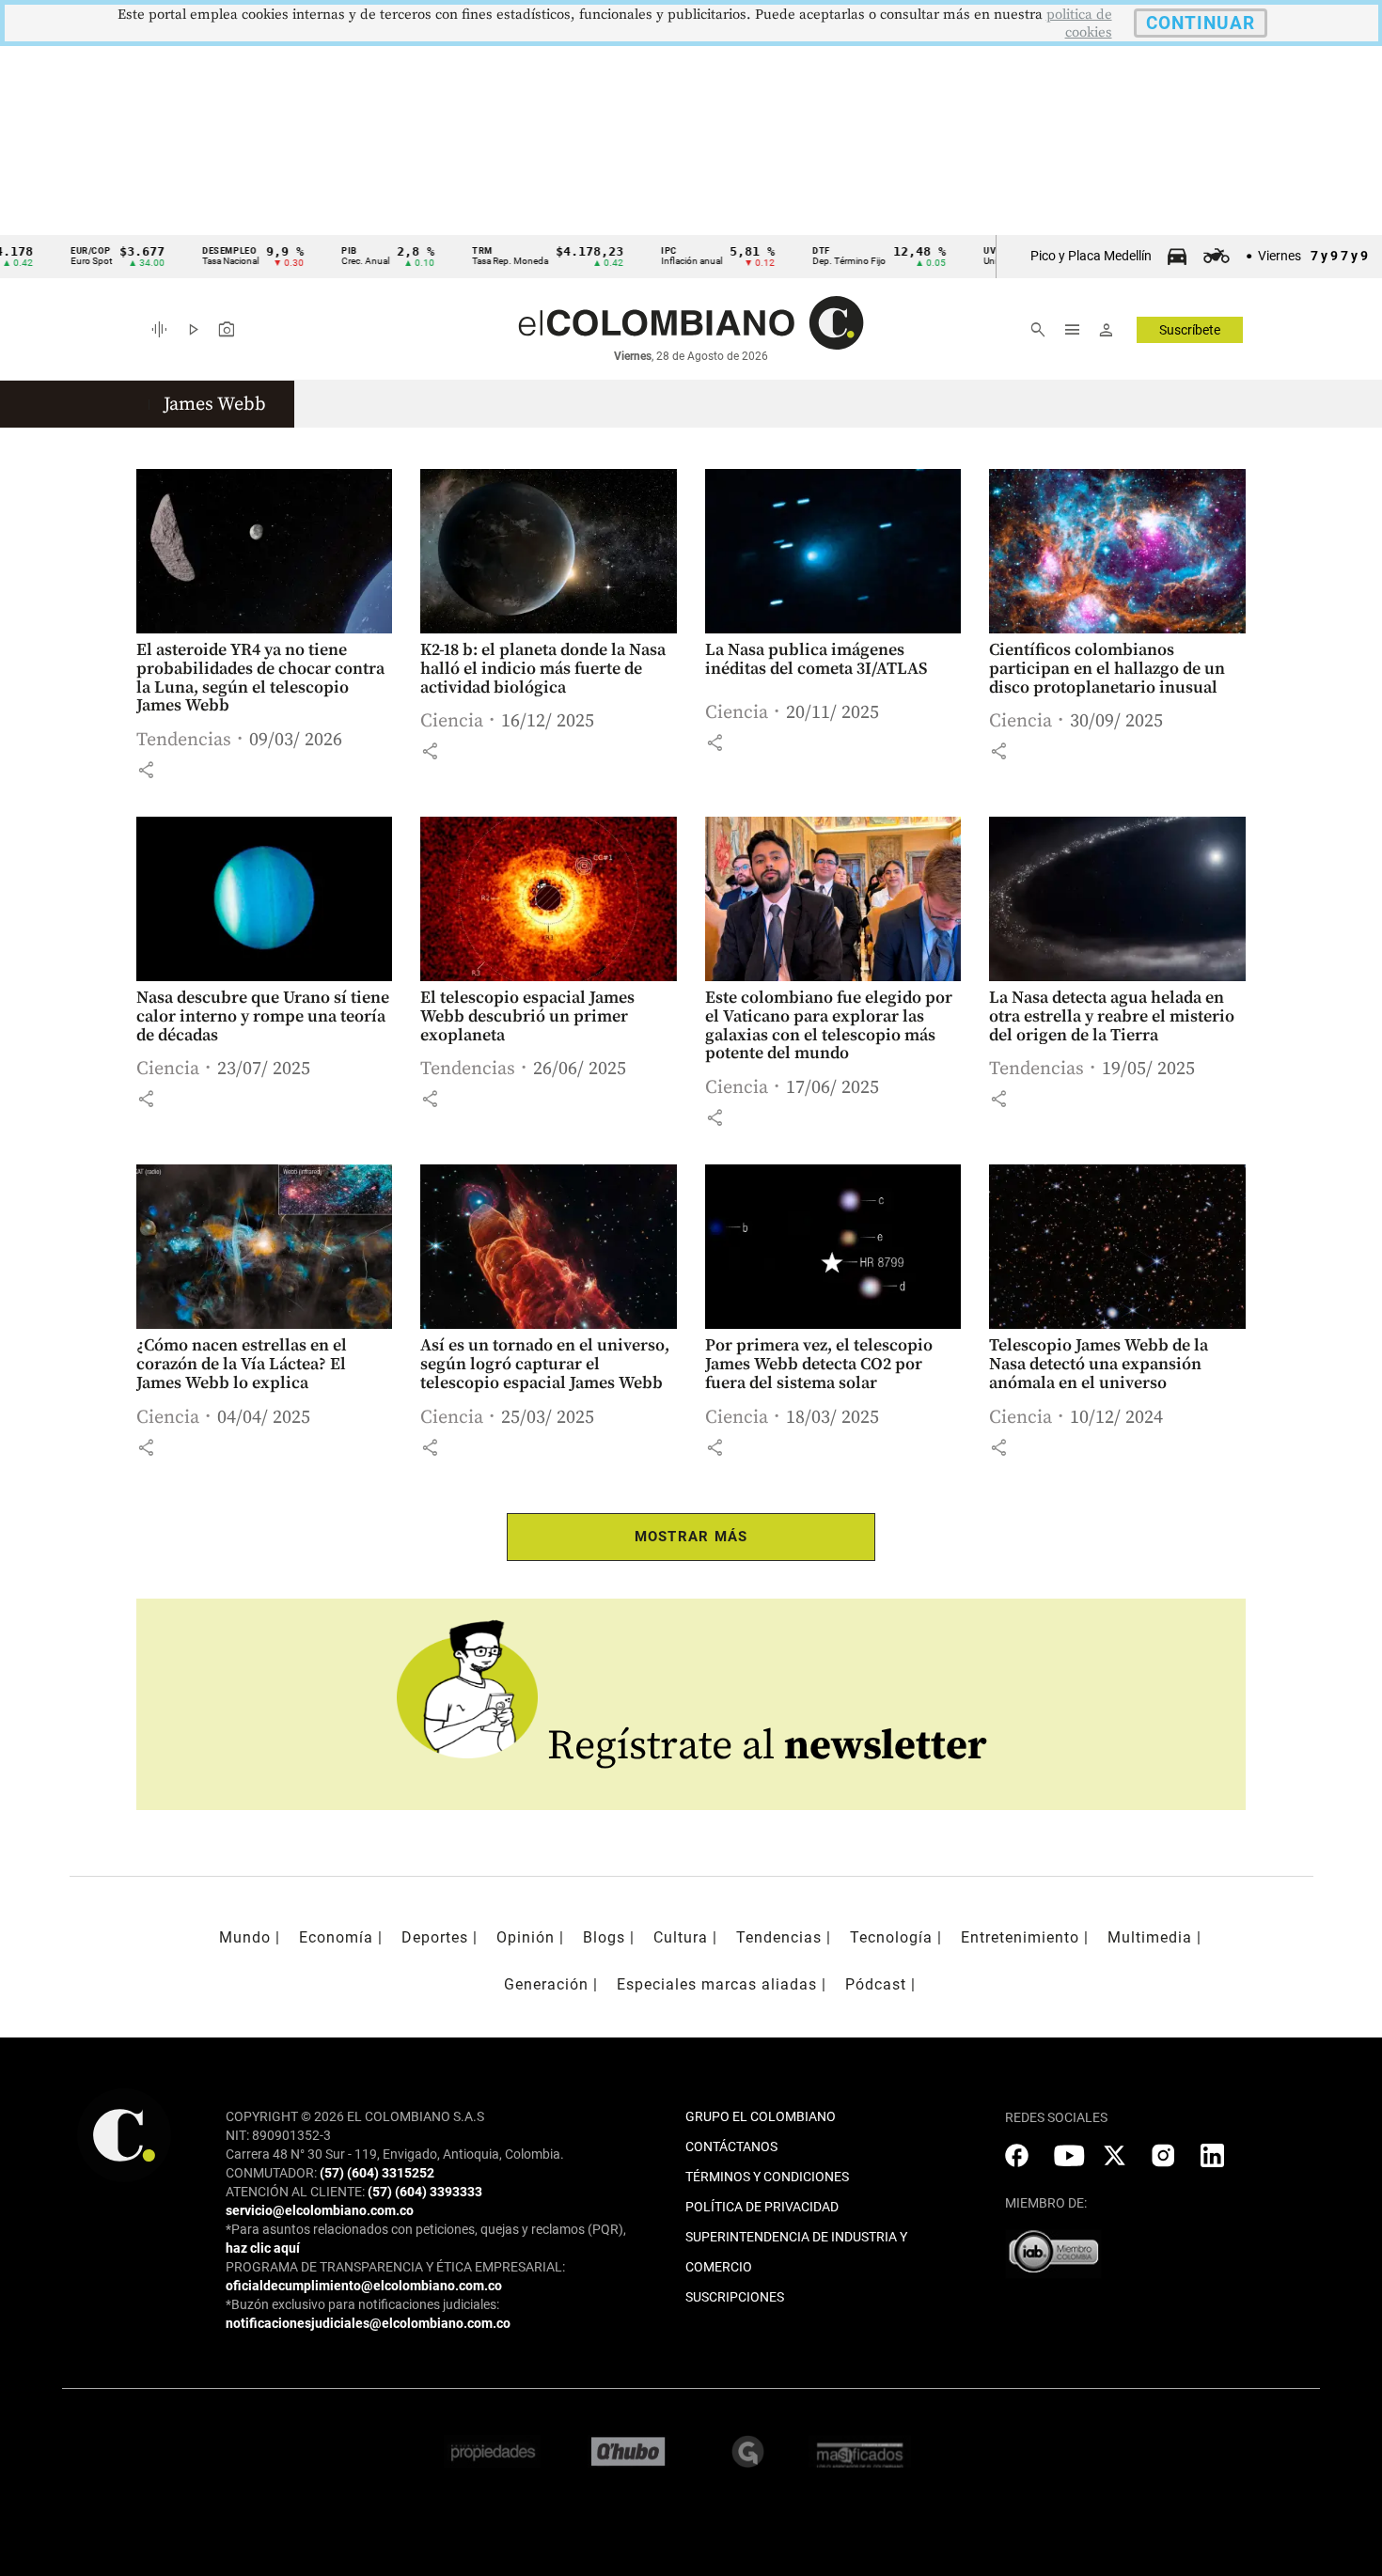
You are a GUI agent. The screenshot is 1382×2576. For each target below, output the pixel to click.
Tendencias (184, 740)
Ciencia (452, 721)
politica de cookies (1079, 23)
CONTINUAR (1201, 23)
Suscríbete (1190, 330)
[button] (146, 770)
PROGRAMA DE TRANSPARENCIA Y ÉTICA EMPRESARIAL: (395, 2267)
